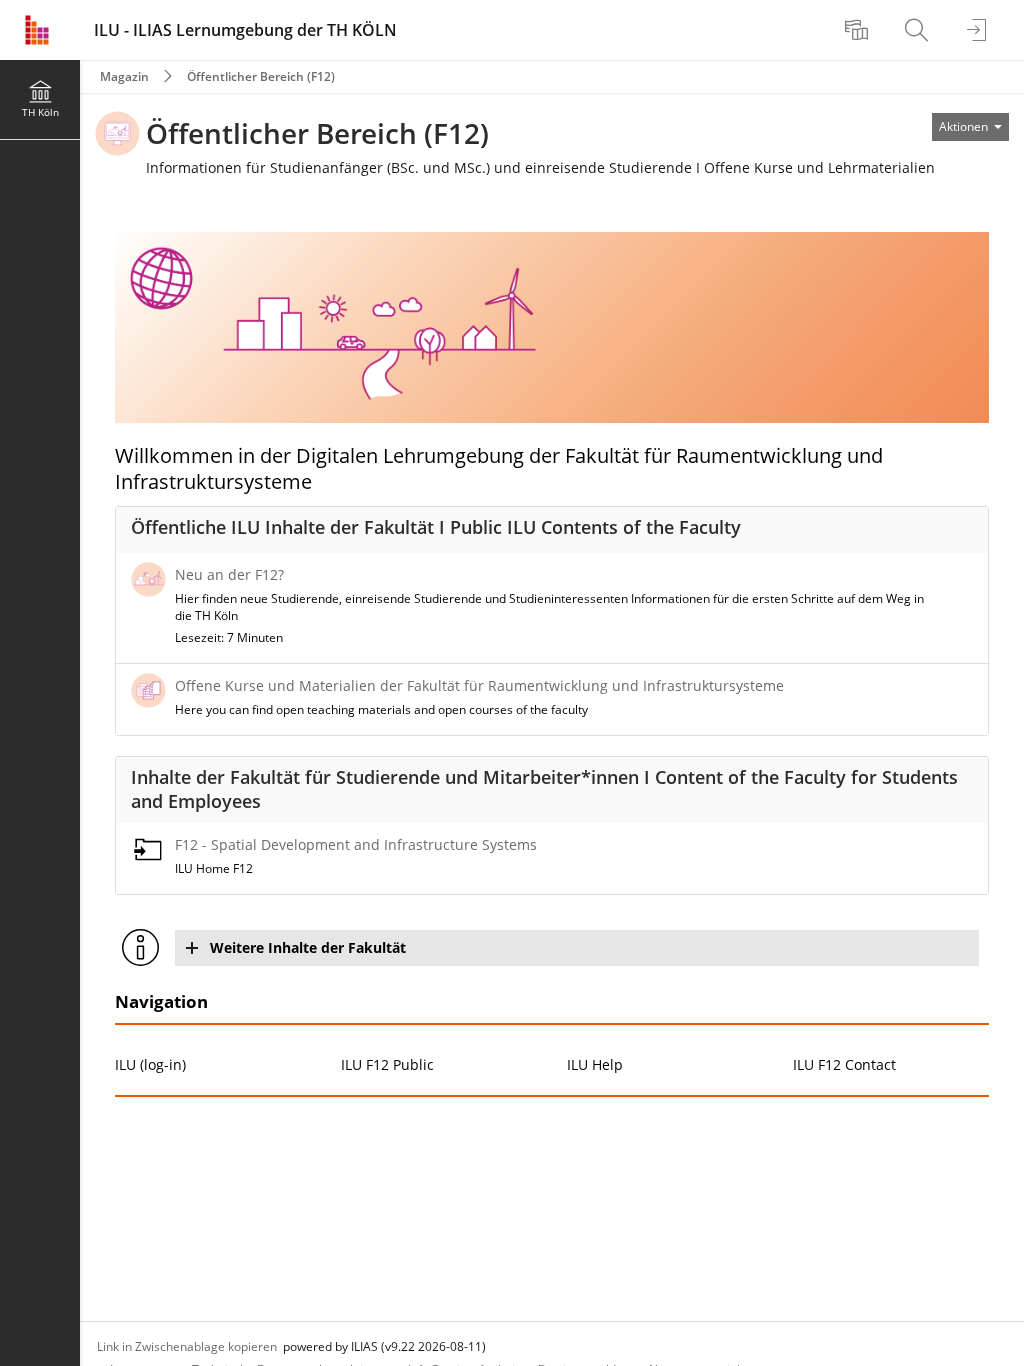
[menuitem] (859, 30)
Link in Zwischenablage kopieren (187, 1346)
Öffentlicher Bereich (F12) (261, 76)
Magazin (124, 76)
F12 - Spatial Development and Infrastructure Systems (356, 844)
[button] (577, 948)
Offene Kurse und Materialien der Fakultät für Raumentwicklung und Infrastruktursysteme (479, 685)
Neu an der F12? (229, 574)
